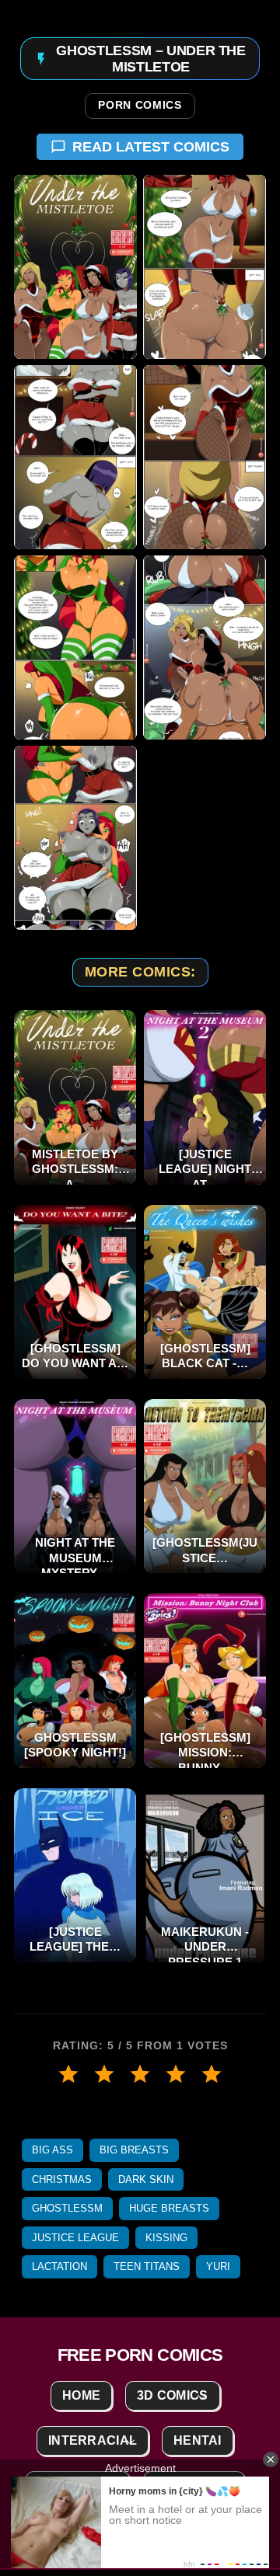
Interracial (93, 2440)
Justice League (75, 2238)
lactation (59, 2266)
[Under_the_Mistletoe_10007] (75, 838)
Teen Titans (147, 2266)
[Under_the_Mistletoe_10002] (205, 267)
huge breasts (169, 2208)
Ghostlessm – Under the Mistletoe (150, 59)
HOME (81, 2395)
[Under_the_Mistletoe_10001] (75, 267)
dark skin (146, 2179)
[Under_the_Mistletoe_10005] (75, 647)
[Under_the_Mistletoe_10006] (205, 647)
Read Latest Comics (151, 147)
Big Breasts (134, 2150)
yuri (218, 2266)
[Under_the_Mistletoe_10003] (75, 457)
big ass (52, 2150)
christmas (62, 2179)
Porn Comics (140, 106)
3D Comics (173, 2395)
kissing (166, 2238)
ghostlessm (67, 2208)
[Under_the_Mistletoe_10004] (205, 457)
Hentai (198, 2440)
